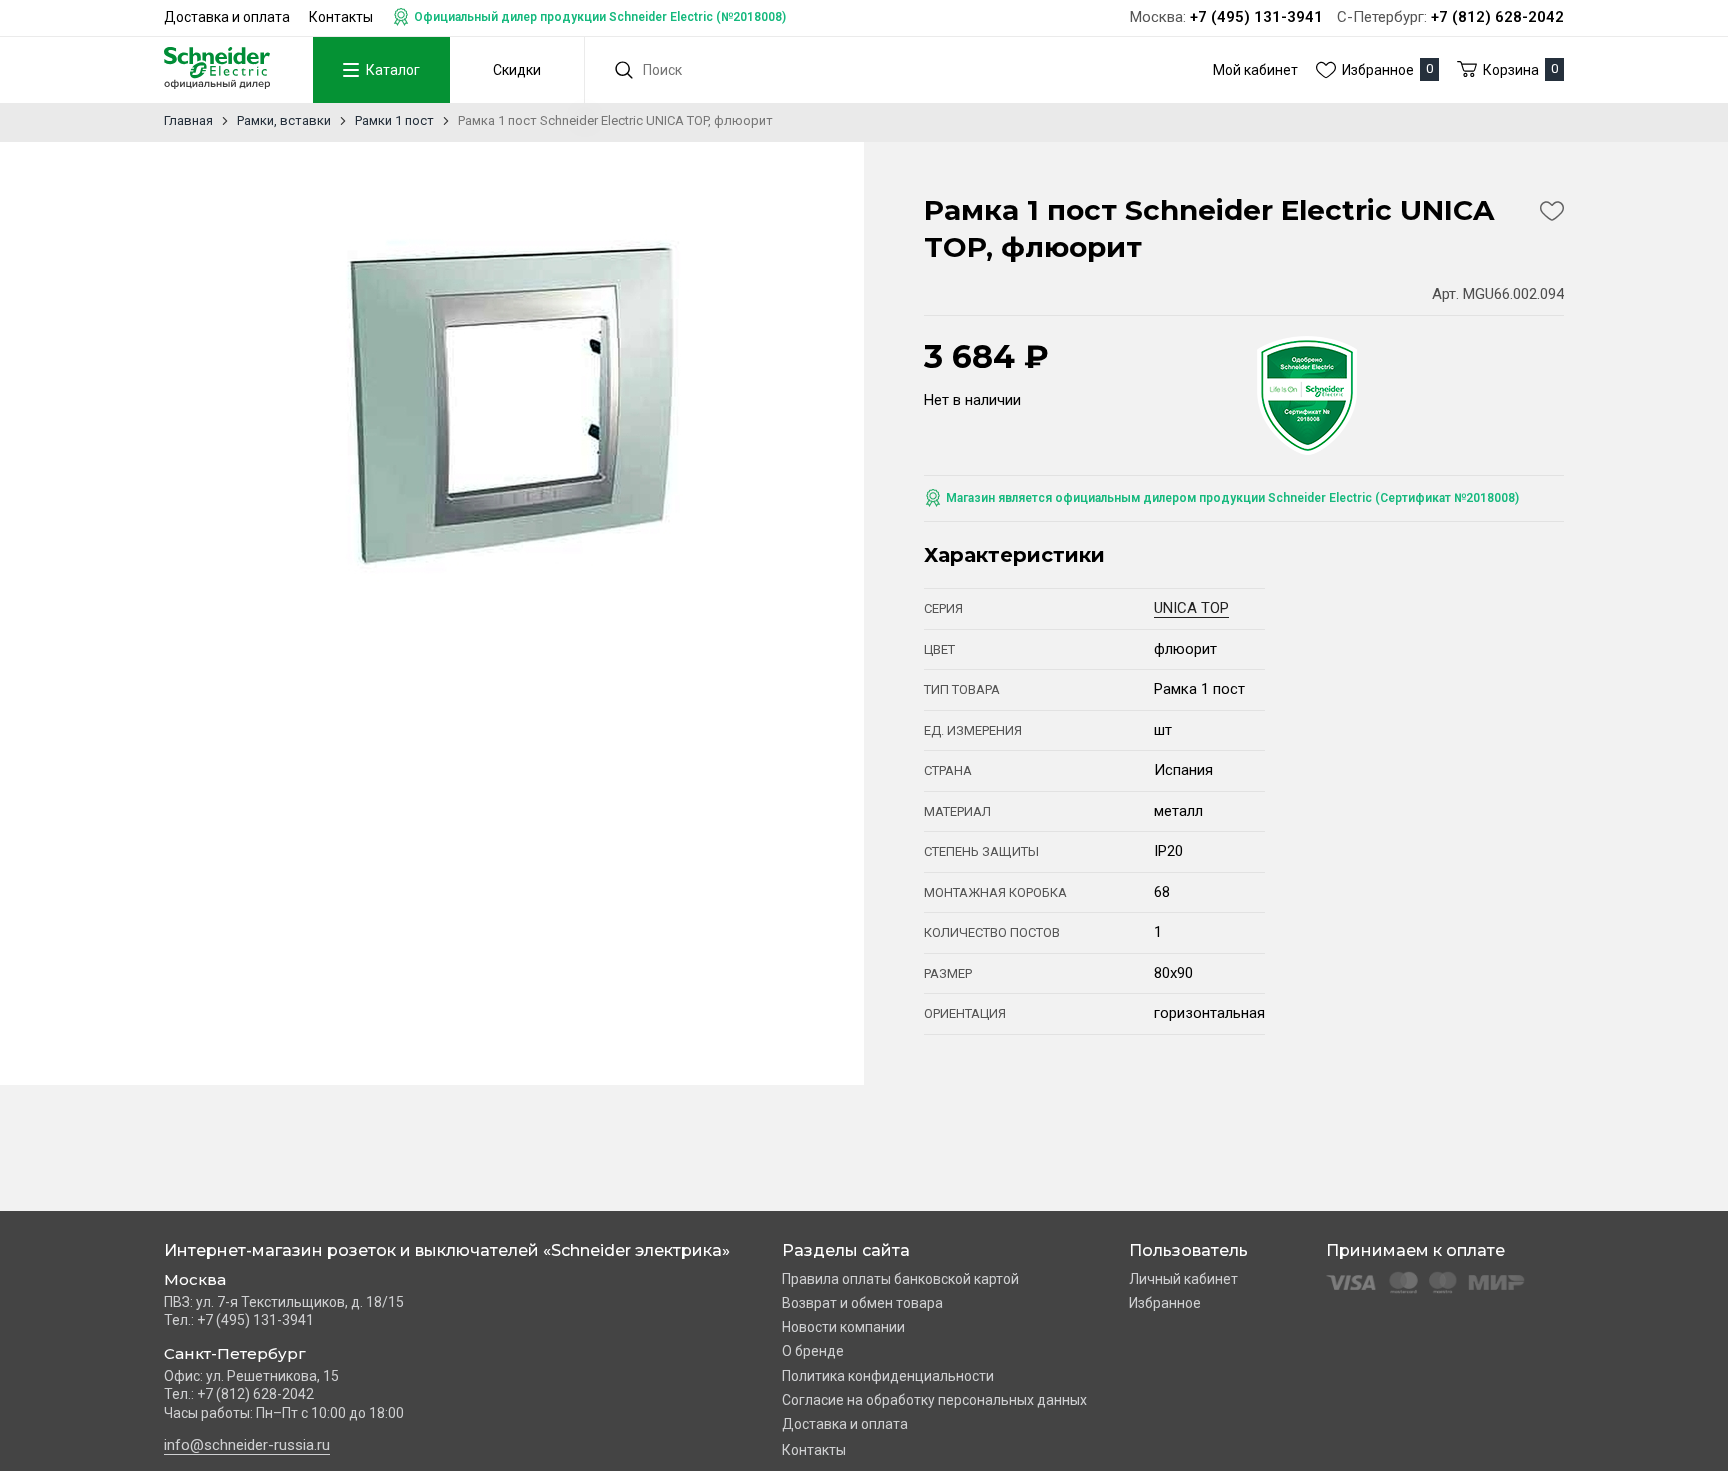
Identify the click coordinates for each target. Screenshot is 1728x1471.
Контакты (341, 17)
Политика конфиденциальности (888, 1376)
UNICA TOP (1191, 608)
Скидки (517, 70)
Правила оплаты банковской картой (900, 1279)
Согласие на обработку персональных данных (934, 1400)
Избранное (1165, 1303)
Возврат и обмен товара (862, 1303)
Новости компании (843, 1327)
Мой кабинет (1255, 70)
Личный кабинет (1183, 1279)
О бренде (813, 1351)
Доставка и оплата (227, 17)
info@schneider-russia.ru (247, 1445)
